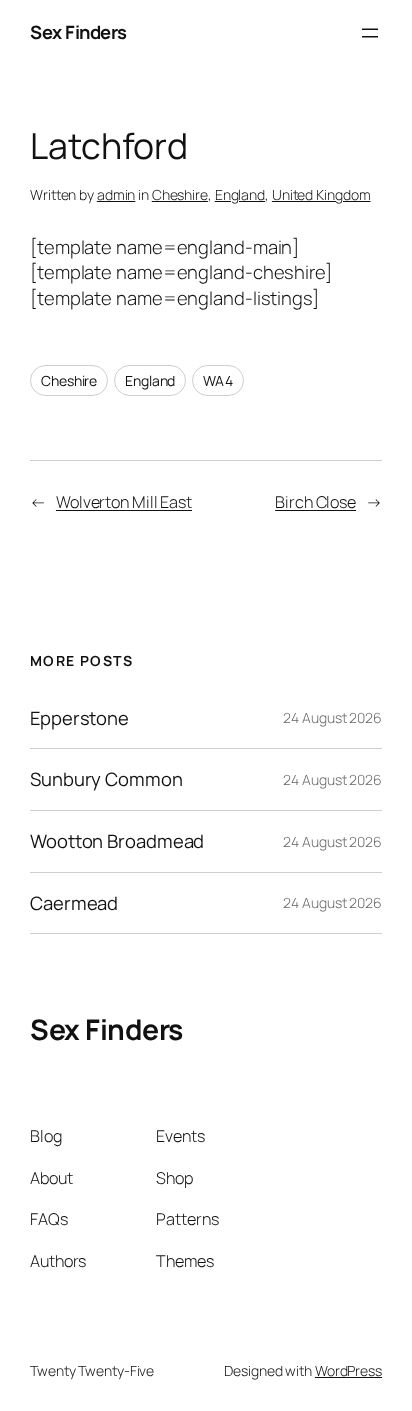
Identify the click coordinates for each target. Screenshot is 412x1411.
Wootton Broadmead (117, 841)
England (240, 194)
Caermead (74, 903)
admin (116, 194)
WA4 (218, 380)
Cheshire (180, 194)
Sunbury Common (106, 779)
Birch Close (315, 502)
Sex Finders (78, 32)
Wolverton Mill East (124, 502)
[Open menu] (370, 33)
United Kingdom (321, 194)
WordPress (348, 1370)
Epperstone (79, 718)
